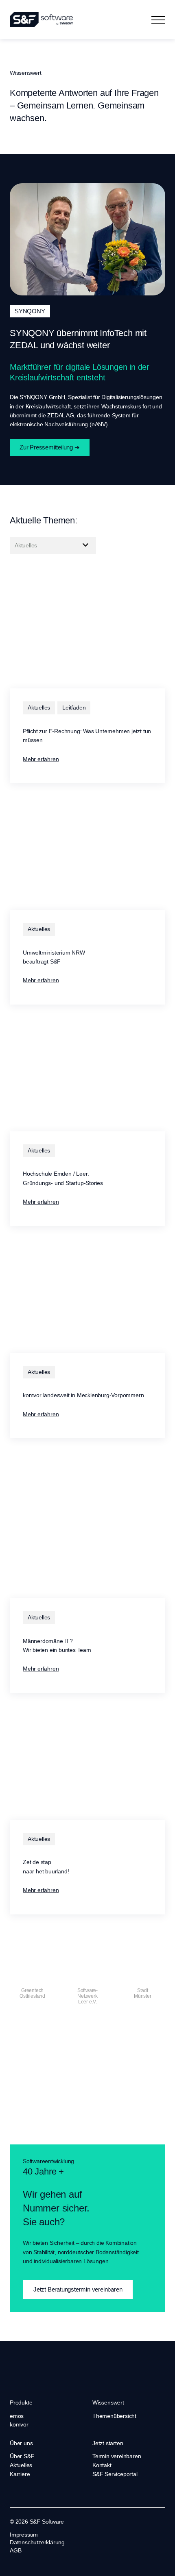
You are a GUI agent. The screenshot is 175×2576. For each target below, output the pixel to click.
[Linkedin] (13, 2563)
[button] (158, 20)
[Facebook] (24, 2563)
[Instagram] (36, 2563)
